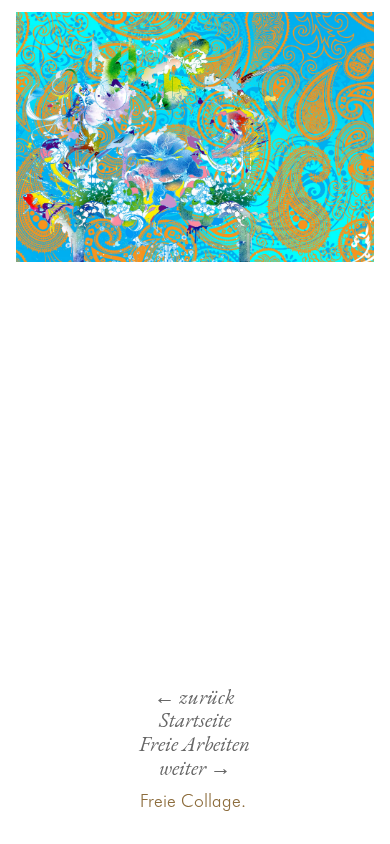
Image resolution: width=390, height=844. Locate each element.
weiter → (195, 767)
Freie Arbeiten (194, 743)
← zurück (194, 696)
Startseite (195, 719)
